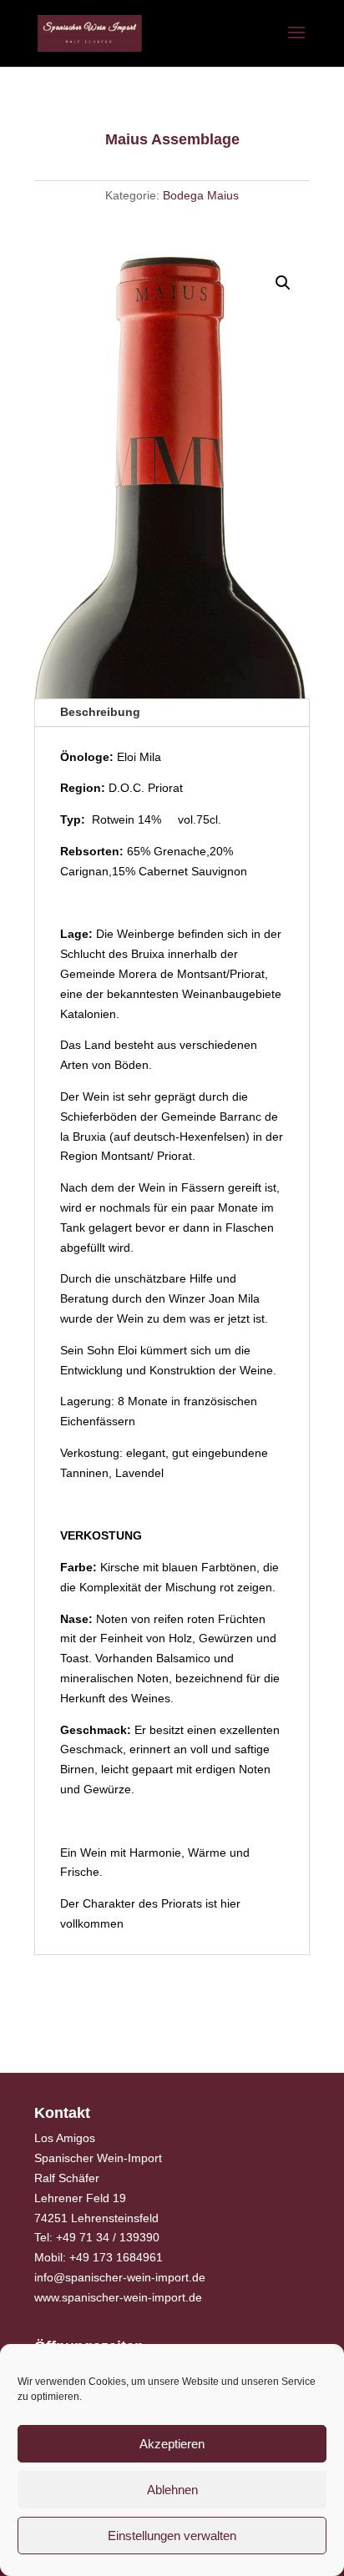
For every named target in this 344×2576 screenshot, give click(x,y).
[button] (283, 283)
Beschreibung (100, 712)
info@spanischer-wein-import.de (120, 2277)
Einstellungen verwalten (172, 2536)
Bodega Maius (201, 195)
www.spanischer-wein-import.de (118, 2297)
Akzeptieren (172, 2444)
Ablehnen (172, 2490)
